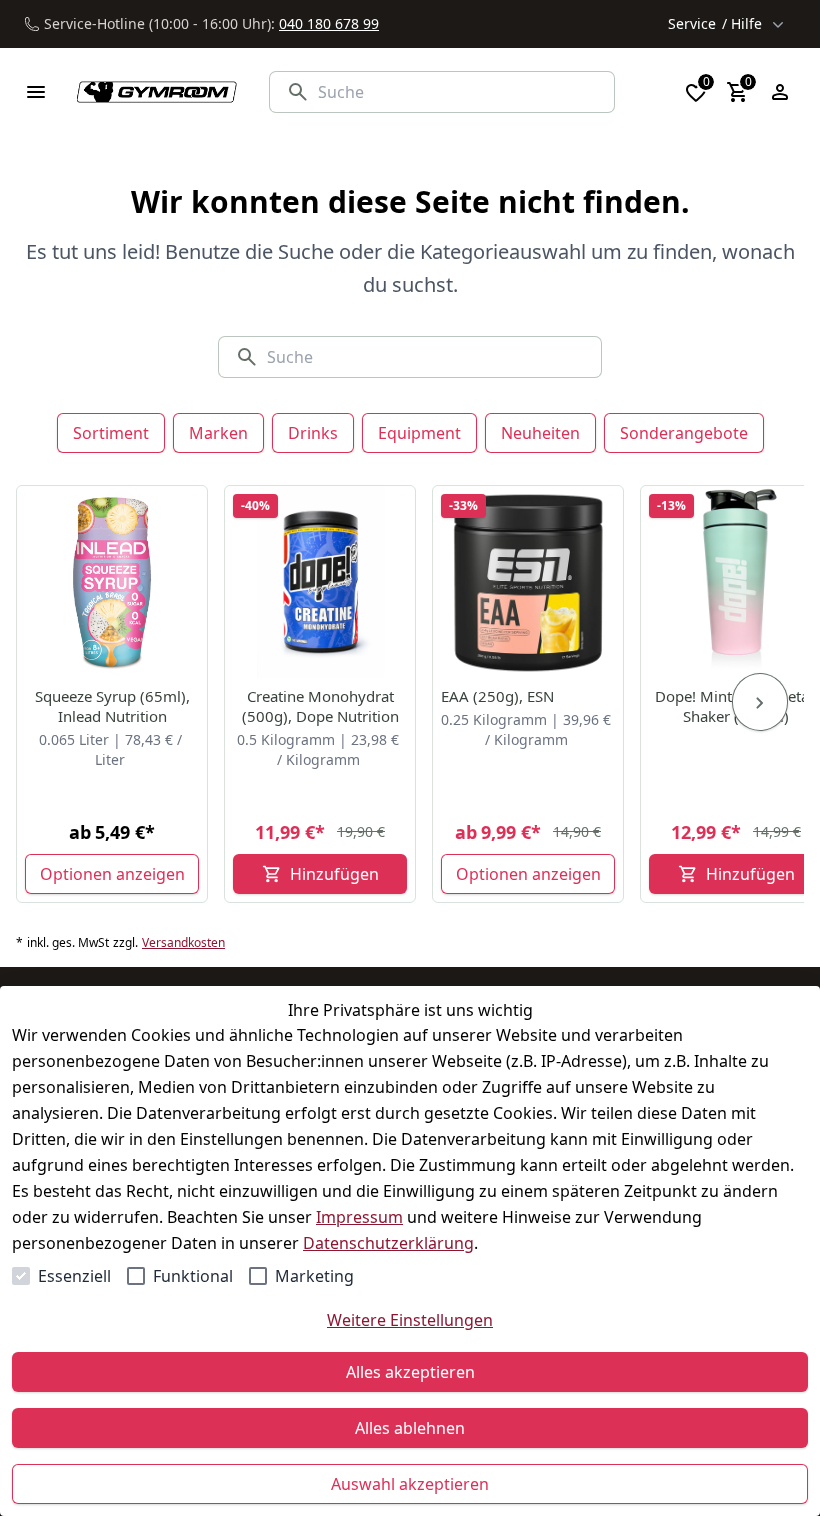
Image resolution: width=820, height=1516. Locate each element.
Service (715, 23)
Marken (218, 433)
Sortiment (111, 433)
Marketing (314, 1276)
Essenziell (74, 1276)
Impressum (359, 1217)
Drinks (313, 433)
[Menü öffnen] (36, 92)
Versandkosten (183, 943)
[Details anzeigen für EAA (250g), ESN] (529, 582)
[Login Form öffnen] (780, 92)
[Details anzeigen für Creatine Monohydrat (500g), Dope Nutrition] (321, 582)
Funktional (193, 1276)
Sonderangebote (684, 433)
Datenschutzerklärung (388, 1243)
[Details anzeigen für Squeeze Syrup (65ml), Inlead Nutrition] (113, 582)
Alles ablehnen (410, 1428)
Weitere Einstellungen (410, 1320)
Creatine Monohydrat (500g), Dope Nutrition (320, 706)
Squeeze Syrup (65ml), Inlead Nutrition (112, 706)
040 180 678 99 (329, 23)
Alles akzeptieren (410, 1372)
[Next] (760, 702)
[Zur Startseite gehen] (150, 92)
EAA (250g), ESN (497, 696)
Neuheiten (540, 433)
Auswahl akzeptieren (410, 1484)
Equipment (419, 433)
